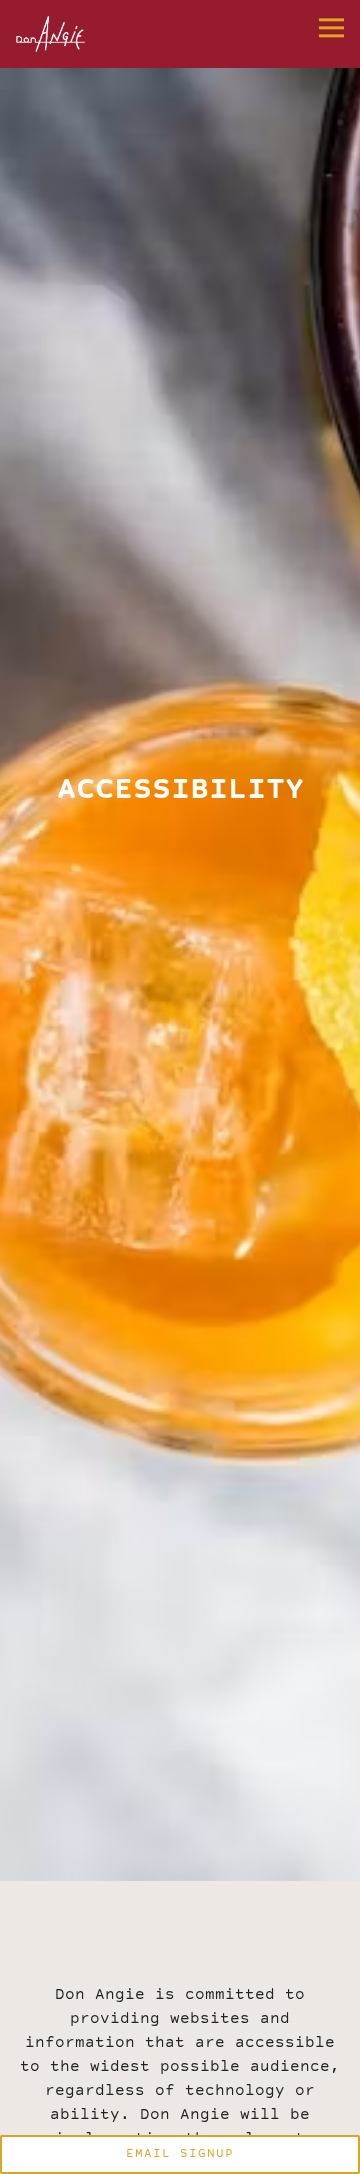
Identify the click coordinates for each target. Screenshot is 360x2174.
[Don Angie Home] (71, 34)
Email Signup (180, 2154)
